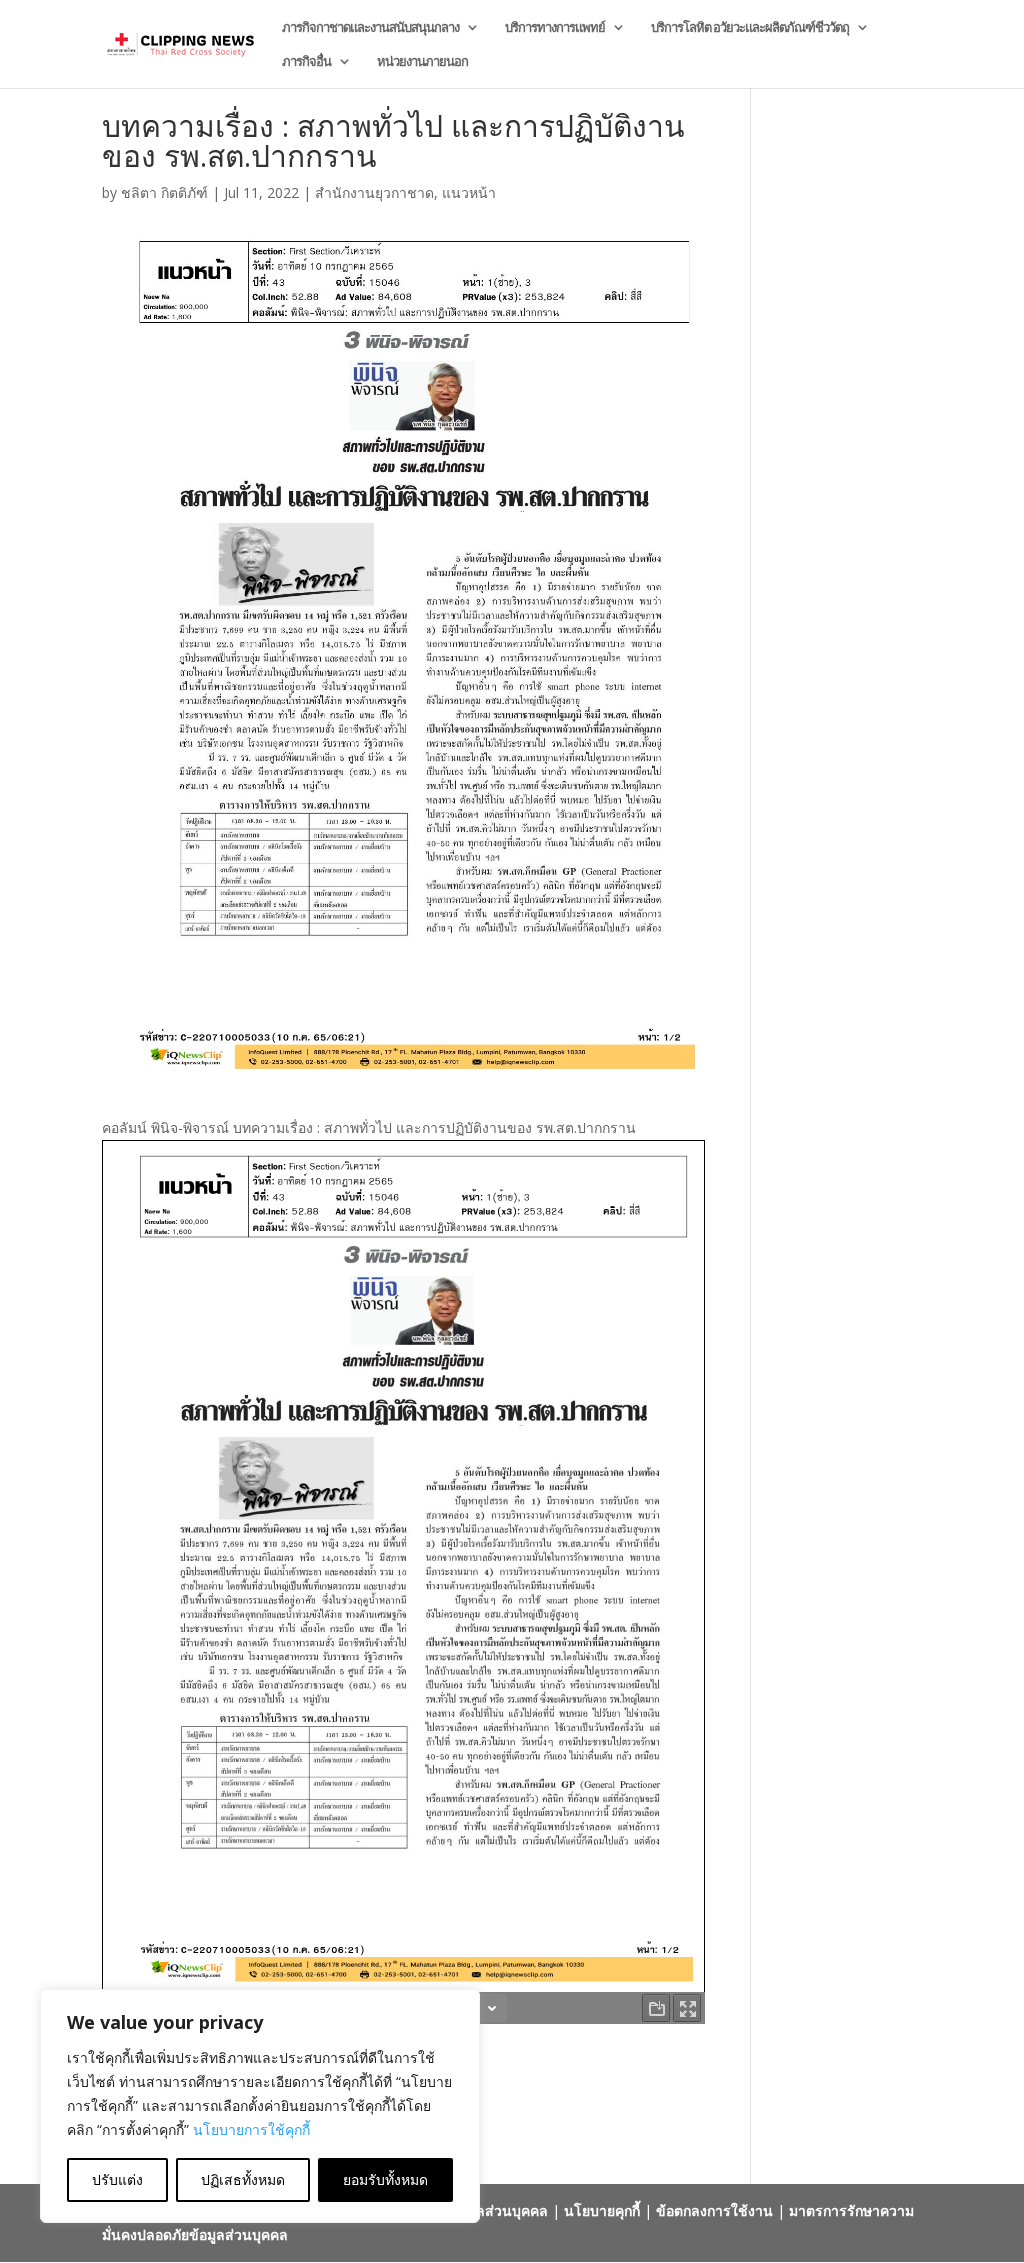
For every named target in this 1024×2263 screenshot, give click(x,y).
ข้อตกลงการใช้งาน (714, 2210)
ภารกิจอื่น (306, 62)
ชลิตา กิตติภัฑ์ (164, 192)
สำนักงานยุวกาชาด (374, 192)
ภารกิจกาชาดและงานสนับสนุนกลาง (370, 28)
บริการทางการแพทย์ (555, 28)
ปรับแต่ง (117, 2179)
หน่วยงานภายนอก (422, 62)
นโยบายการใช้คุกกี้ (251, 2129)
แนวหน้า (469, 192)
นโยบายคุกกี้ (602, 2210)
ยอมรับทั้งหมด (385, 2179)
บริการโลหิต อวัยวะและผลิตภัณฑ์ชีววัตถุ (750, 28)
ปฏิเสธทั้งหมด (243, 2179)
